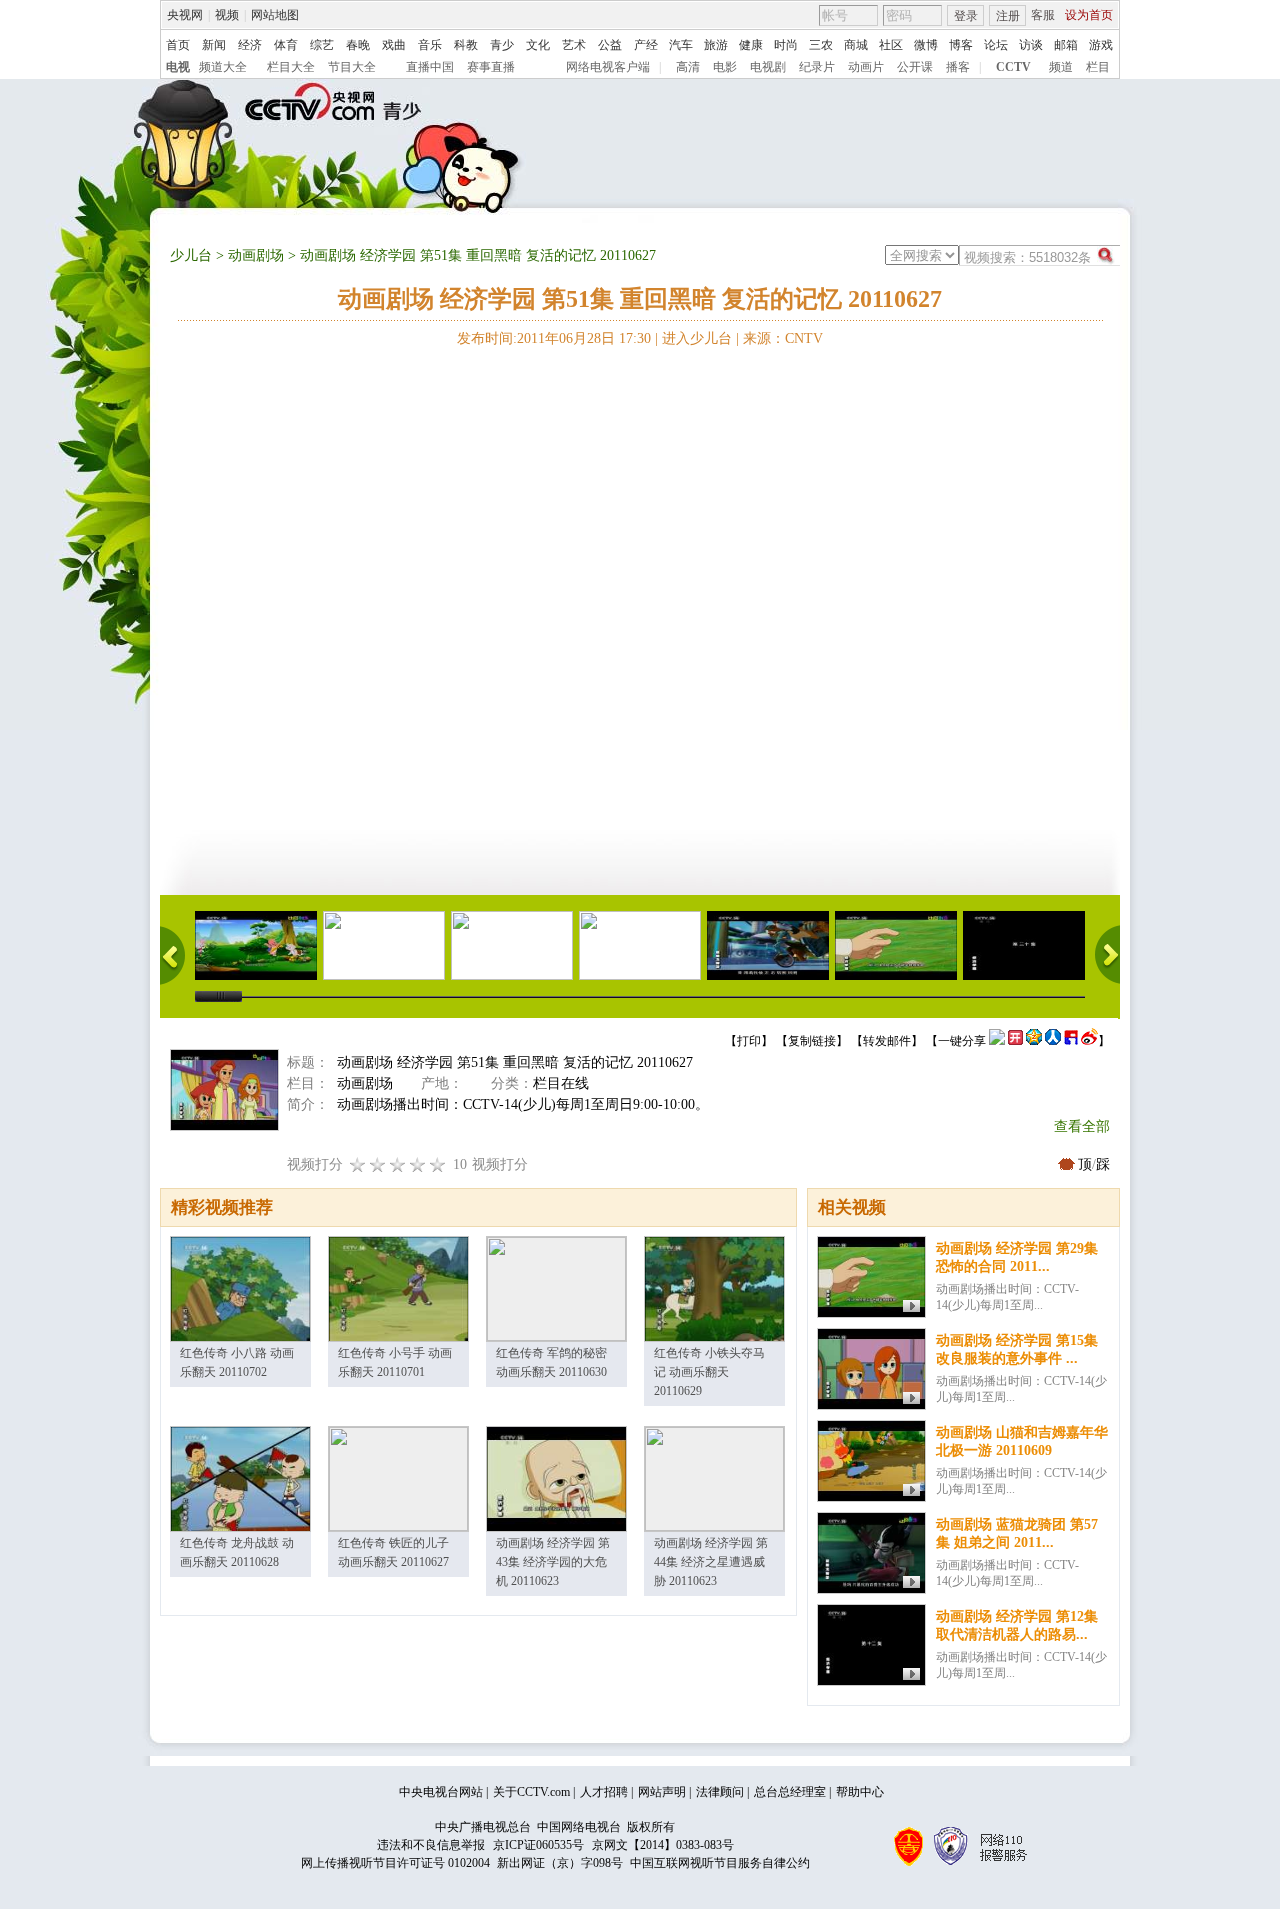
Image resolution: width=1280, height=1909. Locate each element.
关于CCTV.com (531, 1792)
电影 (725, 67)
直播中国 (430, 67)
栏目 (1098, 67)
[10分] (438, 1164)
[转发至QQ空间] (1034, 1041)
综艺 (322, 45)
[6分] (398, 1164)
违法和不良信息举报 (431, 1845)
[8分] (418, 1164)
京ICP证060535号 (538, 1845)
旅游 (716, 45)
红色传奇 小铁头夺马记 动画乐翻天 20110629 (709, 1372)
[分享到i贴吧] (1071, 1041)
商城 (856, 45)
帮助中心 (860, 1792)
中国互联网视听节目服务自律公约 (720, 1863)
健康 (751, 45)
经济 (250, 45)
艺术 (574, 45)
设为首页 (1089, 15)
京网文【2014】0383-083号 (663, 1845)
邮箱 (1066, 45)
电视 (178, 67)
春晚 (358, 45)
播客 (958, 67)
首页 (178, 45)
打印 (749, 1041)
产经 (646, 45)
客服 (1043, 15)
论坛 (996, 45)
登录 (966, 16)
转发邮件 (887, 1041)
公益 (610, 45)
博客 (961, 45)
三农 (821, 45)
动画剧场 (256, 255)
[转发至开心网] (1015, 1041)
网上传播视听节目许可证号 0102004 (395, 1863)
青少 (502, 45)
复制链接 (812, 1041)
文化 (538, 45)
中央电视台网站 (441, 1792)
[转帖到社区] (997, 1041)
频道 (1061, 67)
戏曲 (394, 45)
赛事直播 (491, 67)
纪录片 (817, 67)
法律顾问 (720, 1792)
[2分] (358, 1164)
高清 (688, 67)
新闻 (214, 45)
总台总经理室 (790, 1792)
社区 (891, 45)
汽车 (681, 45)
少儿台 (191, 255)
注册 (1008, 16)
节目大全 (352, 67)
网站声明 (662, 1792)
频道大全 (223, 67)
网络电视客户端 (608, 67)
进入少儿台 (697, 338)
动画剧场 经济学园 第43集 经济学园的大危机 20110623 (553, 1562)
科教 (466, 45)
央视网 (185, 15)
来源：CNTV (783, 338)
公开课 (915, 67)
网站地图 (275, 15)
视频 (227, 15)
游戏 (1101, 45)
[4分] (378, 1164)
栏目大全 (291, 67)
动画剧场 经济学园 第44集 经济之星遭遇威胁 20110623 (711, 1562)
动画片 (866, 67)
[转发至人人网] (1053, 1041)
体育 (286, 45)
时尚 (786, 45)
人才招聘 (604, 1792)
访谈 (1031, 45)
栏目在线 (561, 1083)
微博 (926, 45)
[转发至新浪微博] (1089, 1041)
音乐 (430, 45)
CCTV (1013, 67)
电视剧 (768, 67)
